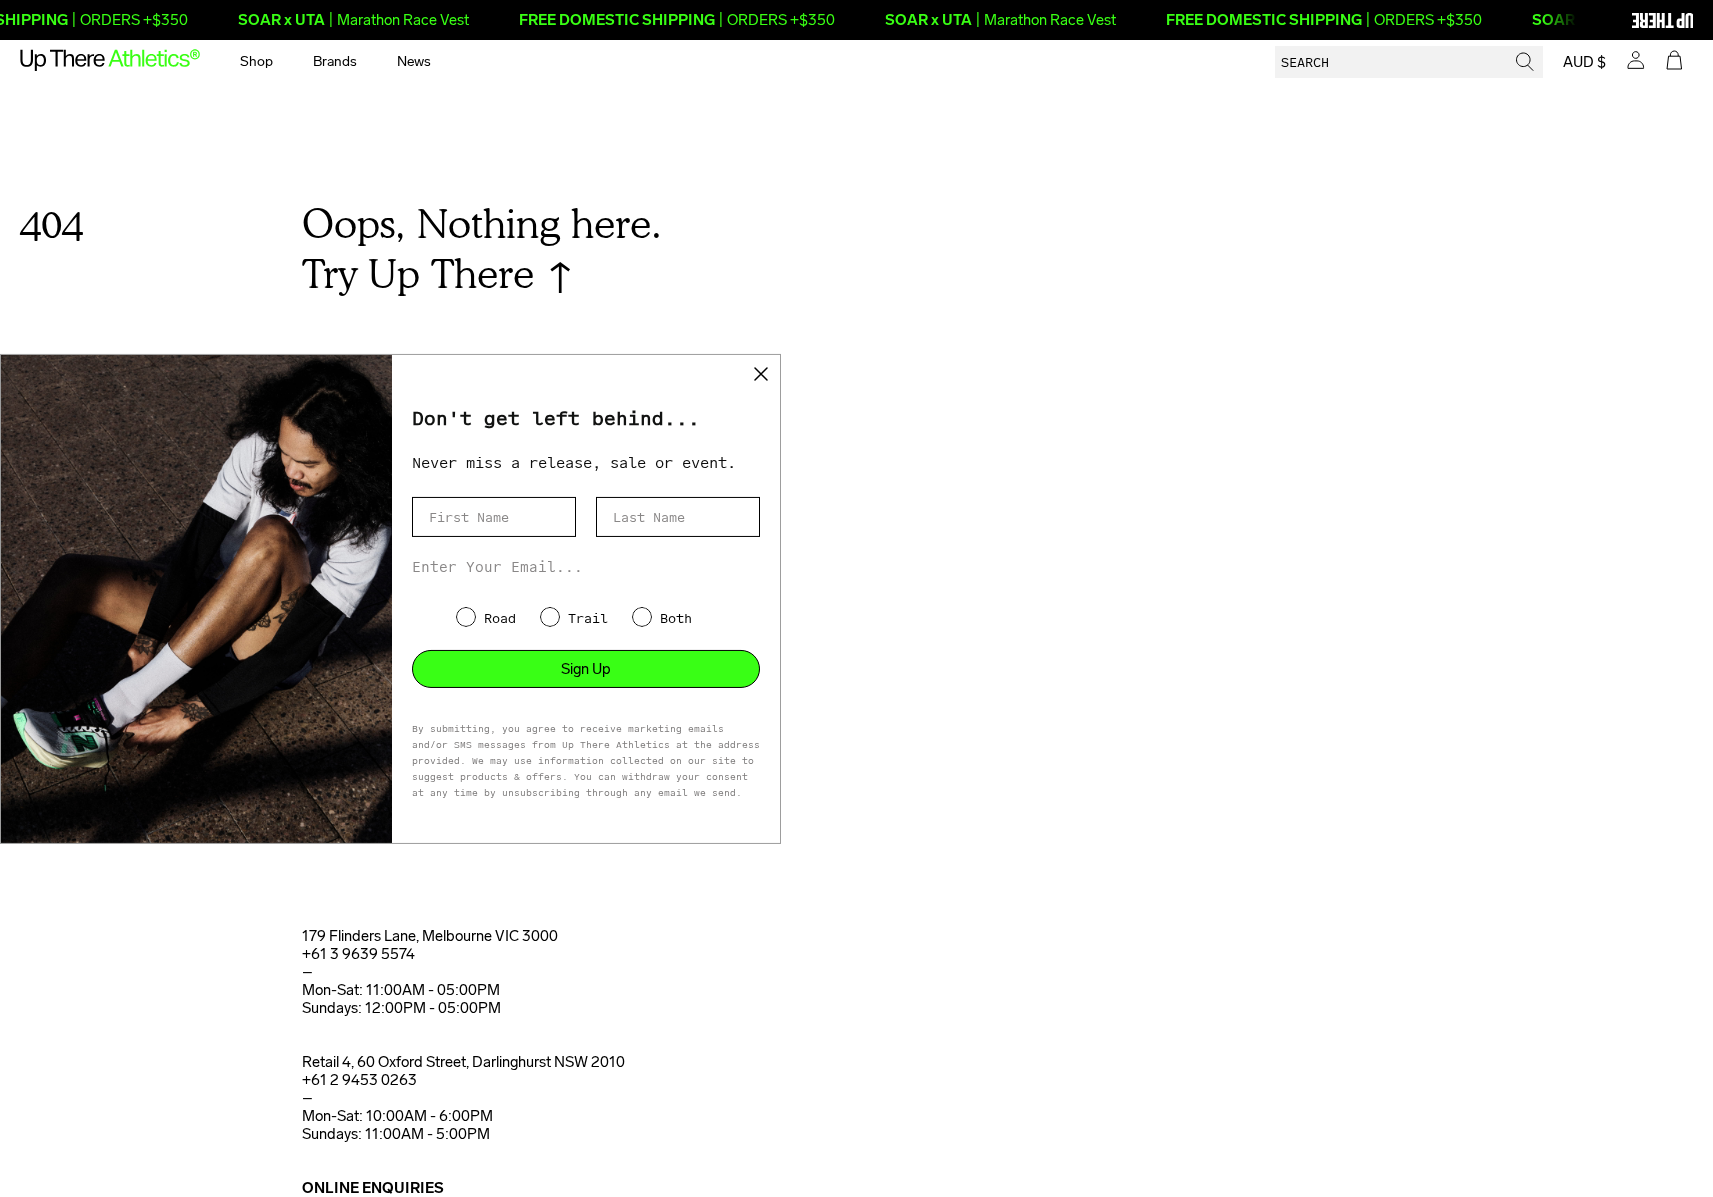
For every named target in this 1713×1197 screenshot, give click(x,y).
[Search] (1525, 62)
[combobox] (1409, 62)
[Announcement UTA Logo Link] (1628, 20)
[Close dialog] (761, 373)
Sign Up (586, 669)
